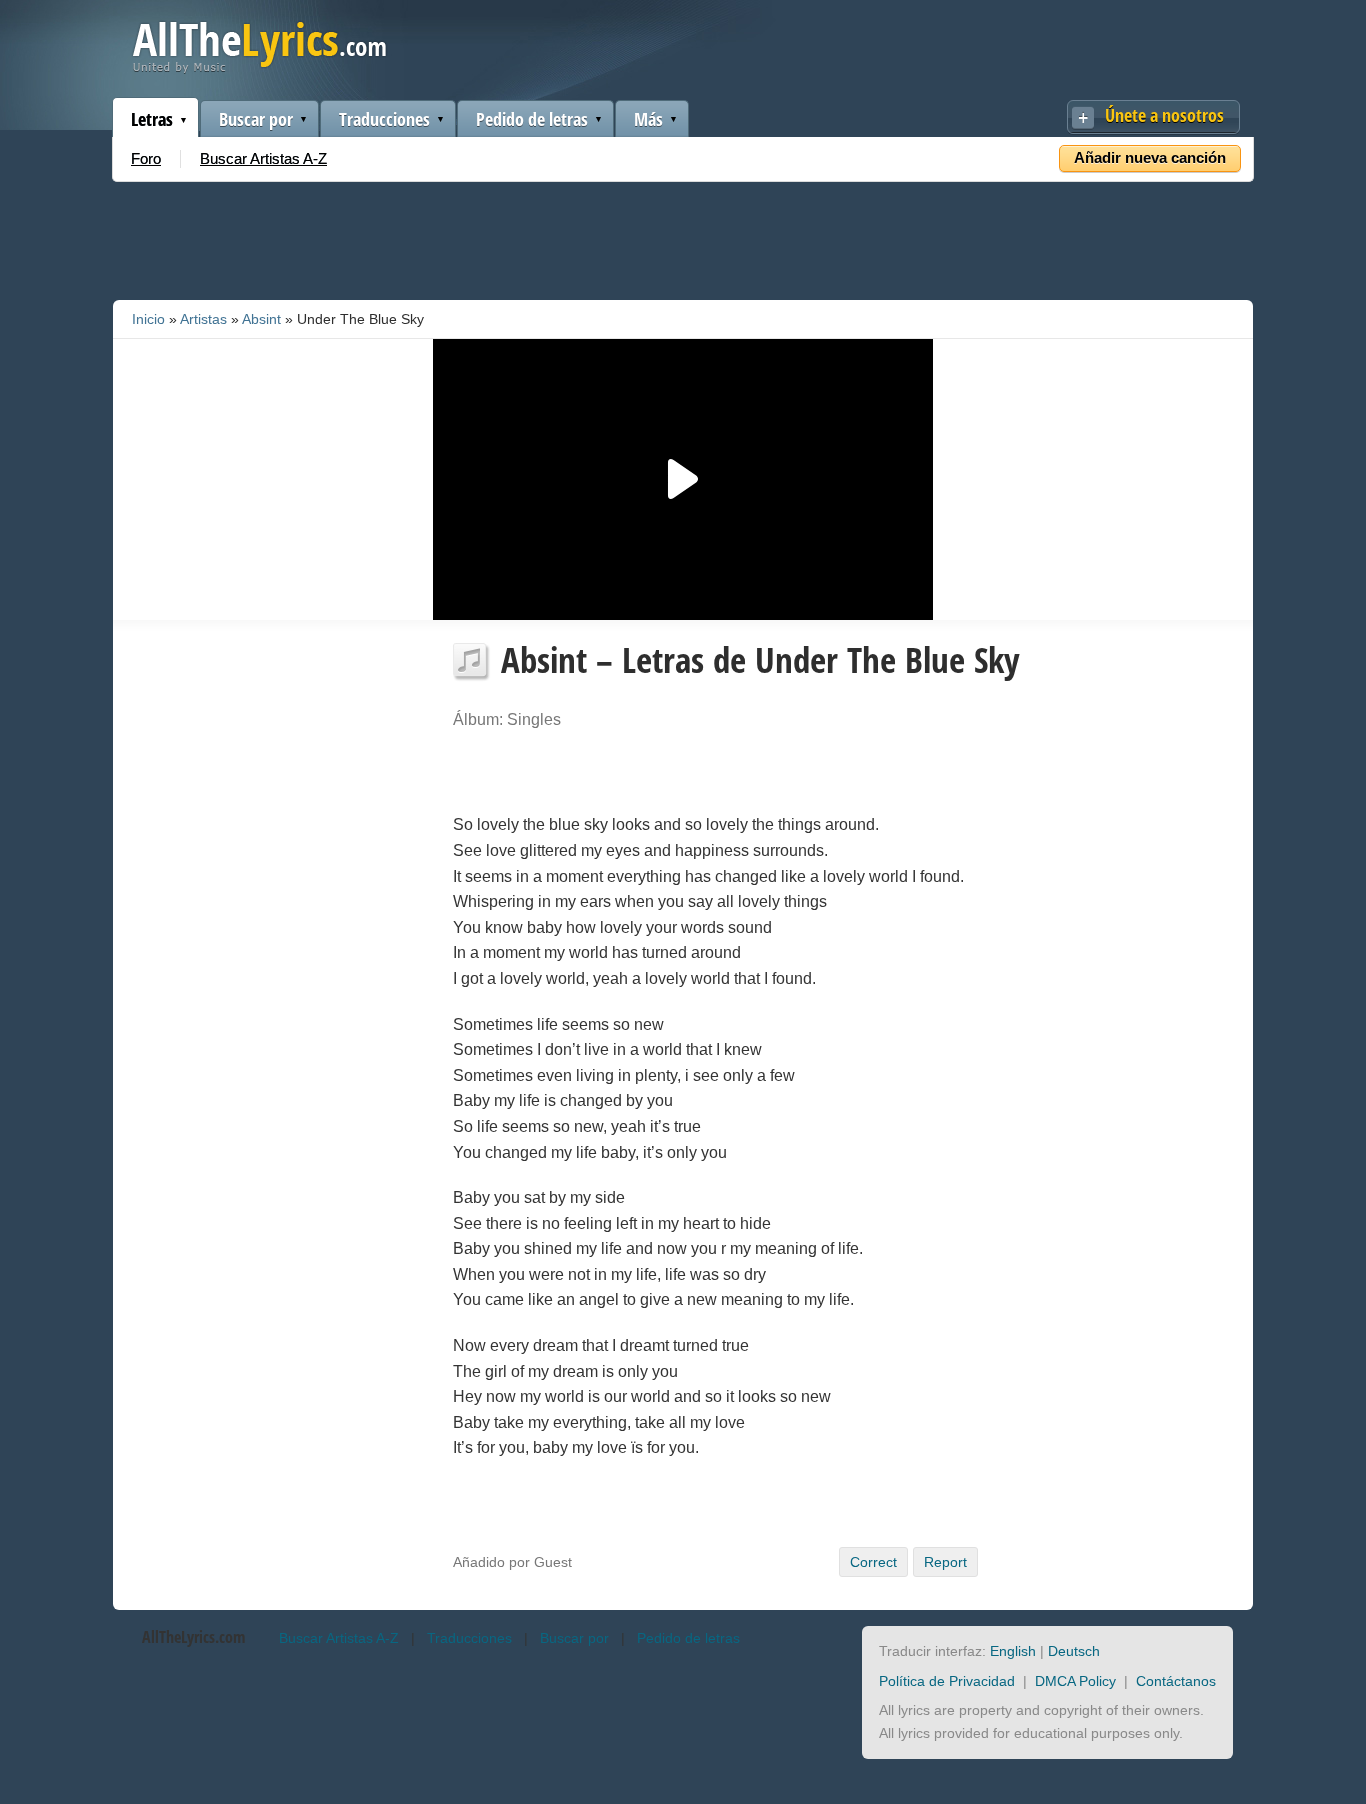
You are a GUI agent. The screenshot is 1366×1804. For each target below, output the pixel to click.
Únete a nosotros (1164, 115)
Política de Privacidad (947, 1681)
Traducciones (384, 119)
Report (945, 1562)
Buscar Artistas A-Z (263, 158)
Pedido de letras (532, 119)
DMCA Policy (1075, 1681)
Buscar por (256, 119)
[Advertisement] (683, 237)
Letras (152, 119)
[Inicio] (259, 68)
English (1013, 1651)
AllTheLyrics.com (193, 1637)
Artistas (203, 319)
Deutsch (1074, 1651)
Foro (146, 158)
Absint (261, 319)
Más (648, 119)
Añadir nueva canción (1150, 157)
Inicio (148, 319)
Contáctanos (1176, 1681)
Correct (873, 1562)
